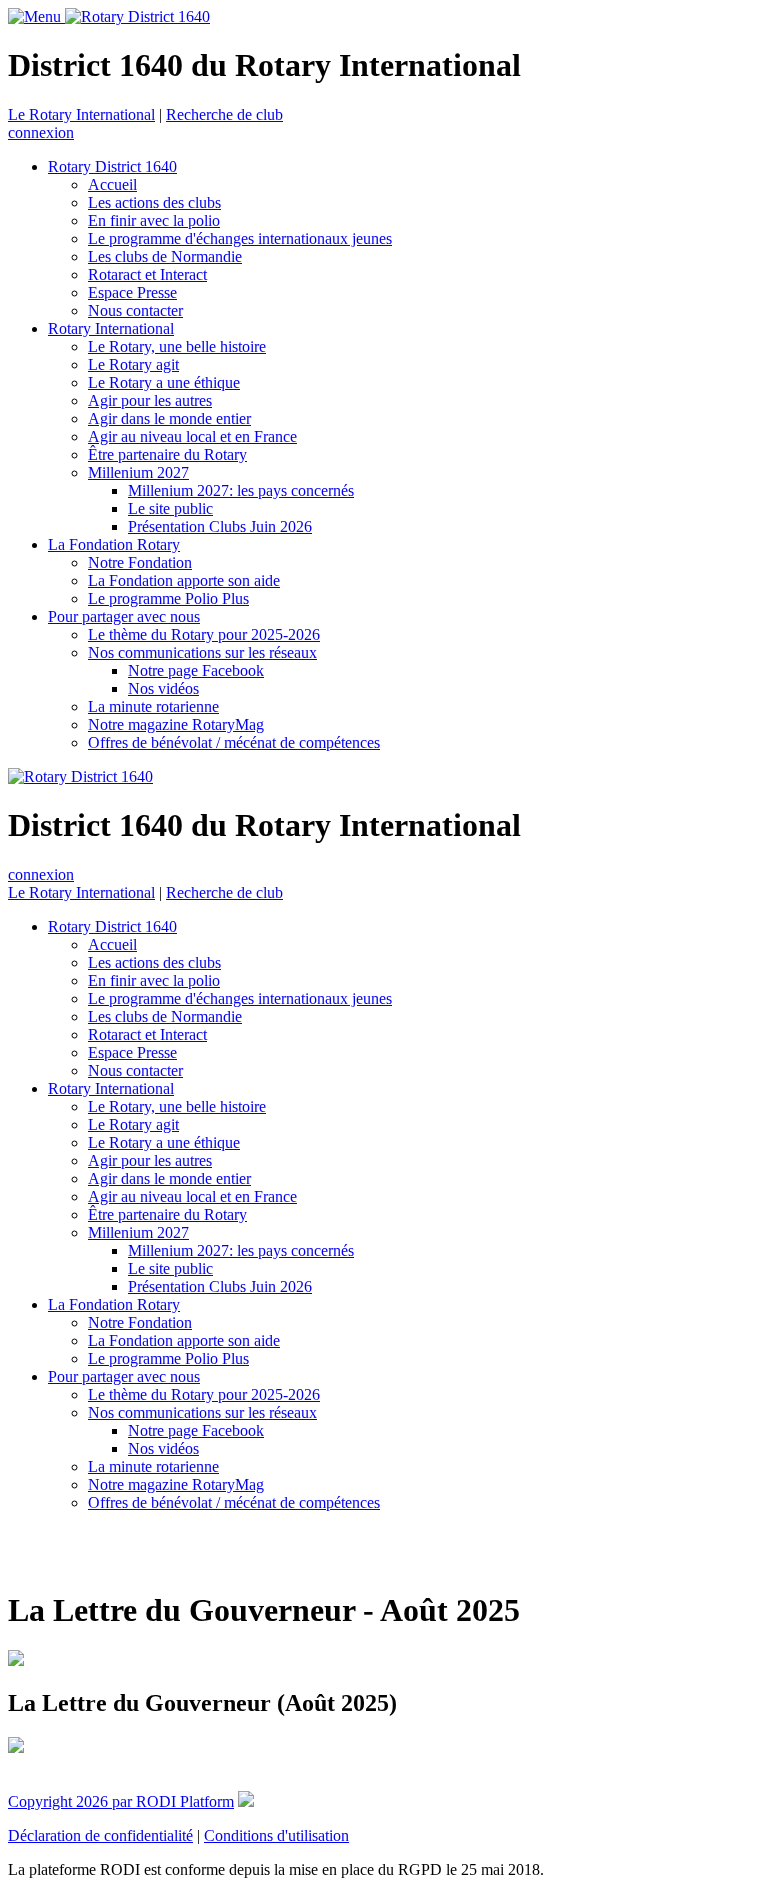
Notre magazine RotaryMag (176, 724)
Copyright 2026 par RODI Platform (121, 1801)
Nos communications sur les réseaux (202, 652)
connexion (41, 132)
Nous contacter (135, 310)
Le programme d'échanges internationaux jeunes (240, 238)
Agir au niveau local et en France (192, 436)
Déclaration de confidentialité (100, 1835)
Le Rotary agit (133, 364)
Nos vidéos (163, 688)
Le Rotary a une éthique (164, 382)
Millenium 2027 (138, 472)
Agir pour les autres (150, 400)
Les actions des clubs (154, 202)
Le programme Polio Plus (168, 598)
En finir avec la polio (154, 220)
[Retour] (11, 1551)
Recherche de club (224, 114)
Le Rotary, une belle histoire (177, 346)
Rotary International (111, 328)
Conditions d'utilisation (276, 1835)
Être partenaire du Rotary (167, 454)
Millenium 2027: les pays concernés (241, 490)
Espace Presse (132, 292)
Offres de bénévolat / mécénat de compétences (234, 742)
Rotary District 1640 (112, 166)
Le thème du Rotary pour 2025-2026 (204, 634)
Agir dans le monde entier (169, 418)
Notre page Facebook (196, 670)
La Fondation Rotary (114, 544)
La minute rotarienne (153, 706)
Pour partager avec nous (124, 616)
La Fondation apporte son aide (184, 580)
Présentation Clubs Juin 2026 (220, 526)
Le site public (170, 508)
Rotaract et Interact (147, 274)
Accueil (112, 184)
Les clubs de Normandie (165, 256)
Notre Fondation (140, 562)
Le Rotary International (81, 114)
